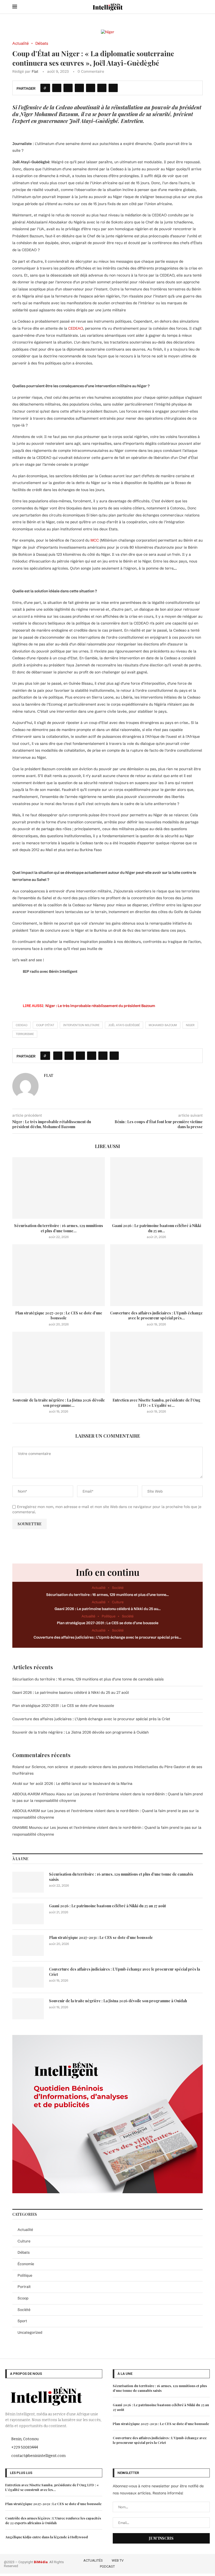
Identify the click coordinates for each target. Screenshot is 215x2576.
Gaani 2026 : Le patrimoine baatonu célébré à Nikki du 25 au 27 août (71, 1692)
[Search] (200, 7)
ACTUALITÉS (93, 2560)
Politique (25, 2275)
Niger (190, 1025)
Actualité (25, 2230)
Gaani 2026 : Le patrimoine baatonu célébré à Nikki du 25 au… (108, 1609)
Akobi (17, 1784)
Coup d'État (45, 1025)
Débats (24, 2252)
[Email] (208, 2563)
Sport (22, 2321)
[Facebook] (178, 2563)
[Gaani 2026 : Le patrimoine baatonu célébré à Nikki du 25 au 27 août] (156, 1188)
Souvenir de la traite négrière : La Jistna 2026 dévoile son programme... (59, 1403)
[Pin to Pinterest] (79, 88)
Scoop (23, 2298)
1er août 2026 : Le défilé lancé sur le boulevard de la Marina (81, 1784)
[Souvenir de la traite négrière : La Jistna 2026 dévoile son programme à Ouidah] (59, 1362)
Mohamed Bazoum (163, 1025)
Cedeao (21, 1025)
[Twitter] (186, 2563)
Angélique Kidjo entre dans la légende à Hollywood (47, 2537)
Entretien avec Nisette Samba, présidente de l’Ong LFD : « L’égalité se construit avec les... (52, 2487)
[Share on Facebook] (57, 88)
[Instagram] (193, 2563)
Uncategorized (30, 2332)
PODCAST (107, 2566)
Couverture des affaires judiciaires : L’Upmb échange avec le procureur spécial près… (107, 1637)
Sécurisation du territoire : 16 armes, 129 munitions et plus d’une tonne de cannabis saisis (88, 1679)
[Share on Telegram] (102, 88)
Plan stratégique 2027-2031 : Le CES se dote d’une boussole (59, 1316)
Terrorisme (25, 1034)
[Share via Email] (113, 88)
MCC (95, 540)
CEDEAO (76, 328)
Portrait (24, 2287)
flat (35, 71)
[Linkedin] (201, 2563)
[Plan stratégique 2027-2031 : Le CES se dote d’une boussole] (59, 1275)
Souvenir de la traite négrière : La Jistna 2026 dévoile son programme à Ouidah (80, 1732)
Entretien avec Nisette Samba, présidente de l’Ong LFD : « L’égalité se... (156, 1403)
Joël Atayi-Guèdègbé (124, 1025)
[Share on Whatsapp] (91, 88)
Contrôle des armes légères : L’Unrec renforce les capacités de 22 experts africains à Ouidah (53, 2520)
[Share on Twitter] (68, 88)
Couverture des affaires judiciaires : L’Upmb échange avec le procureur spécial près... (156, 1316)
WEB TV (118, 2560)
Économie (26, 2264)
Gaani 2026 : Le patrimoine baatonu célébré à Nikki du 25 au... (157, 1228)
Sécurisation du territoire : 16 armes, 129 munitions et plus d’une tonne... (59, 1228)
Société (24, 2310)
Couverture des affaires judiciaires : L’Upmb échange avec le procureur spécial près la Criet (91, 1719)
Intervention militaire (81, 1025)
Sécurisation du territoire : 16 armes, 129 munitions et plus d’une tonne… (107, 1595)
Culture (24, 2241)
